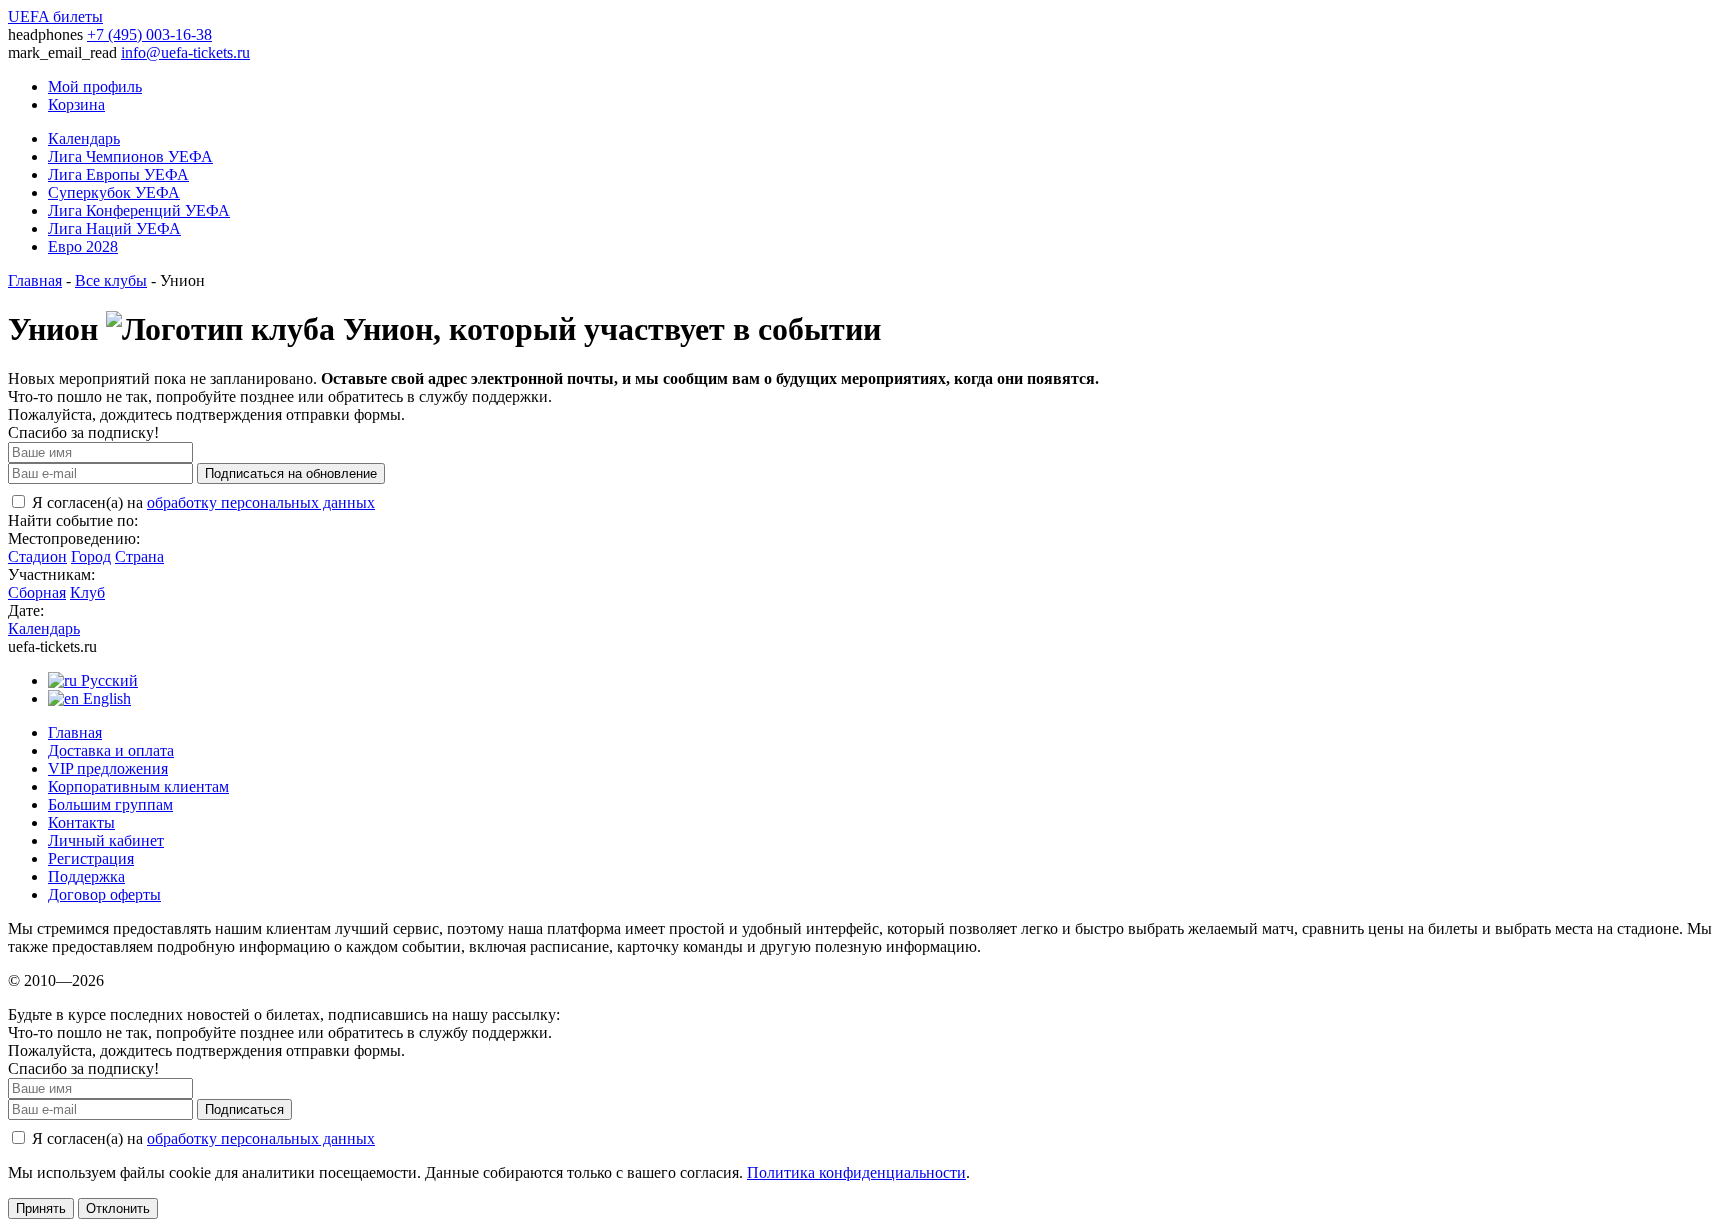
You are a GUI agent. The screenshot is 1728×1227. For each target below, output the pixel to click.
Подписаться (244, 1109)
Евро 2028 (83, 246)
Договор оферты (104, 894)
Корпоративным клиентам (138, 786)
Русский (107, 680)
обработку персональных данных (261, 502)
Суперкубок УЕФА (114, 192)
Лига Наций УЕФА (114, 228)
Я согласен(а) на (201, 502)
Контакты (81, 822)
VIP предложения (108, 768)
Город (91, 556)
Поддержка (86, 876)
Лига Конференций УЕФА (139, 210)
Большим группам (110, 804)
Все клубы (111, 280)
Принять (41, 1208)
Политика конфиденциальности (856, 1172)
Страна (139, 556)
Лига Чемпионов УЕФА (130, 156)
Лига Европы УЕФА (118, 174)
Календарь (84, 138)
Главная (35, 280)
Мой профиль (95, 86)
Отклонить (118, 1208)
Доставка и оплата (111, 750)
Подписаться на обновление (291, 473)
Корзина (76, 104)
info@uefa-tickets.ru (185, 52)
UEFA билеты (55, 16)
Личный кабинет (106, 840)
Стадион (37, 556)
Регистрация (91, 858)
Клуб (87, 592)
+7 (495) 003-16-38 (149, 34)
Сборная (37, 592)
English (105, 698)
